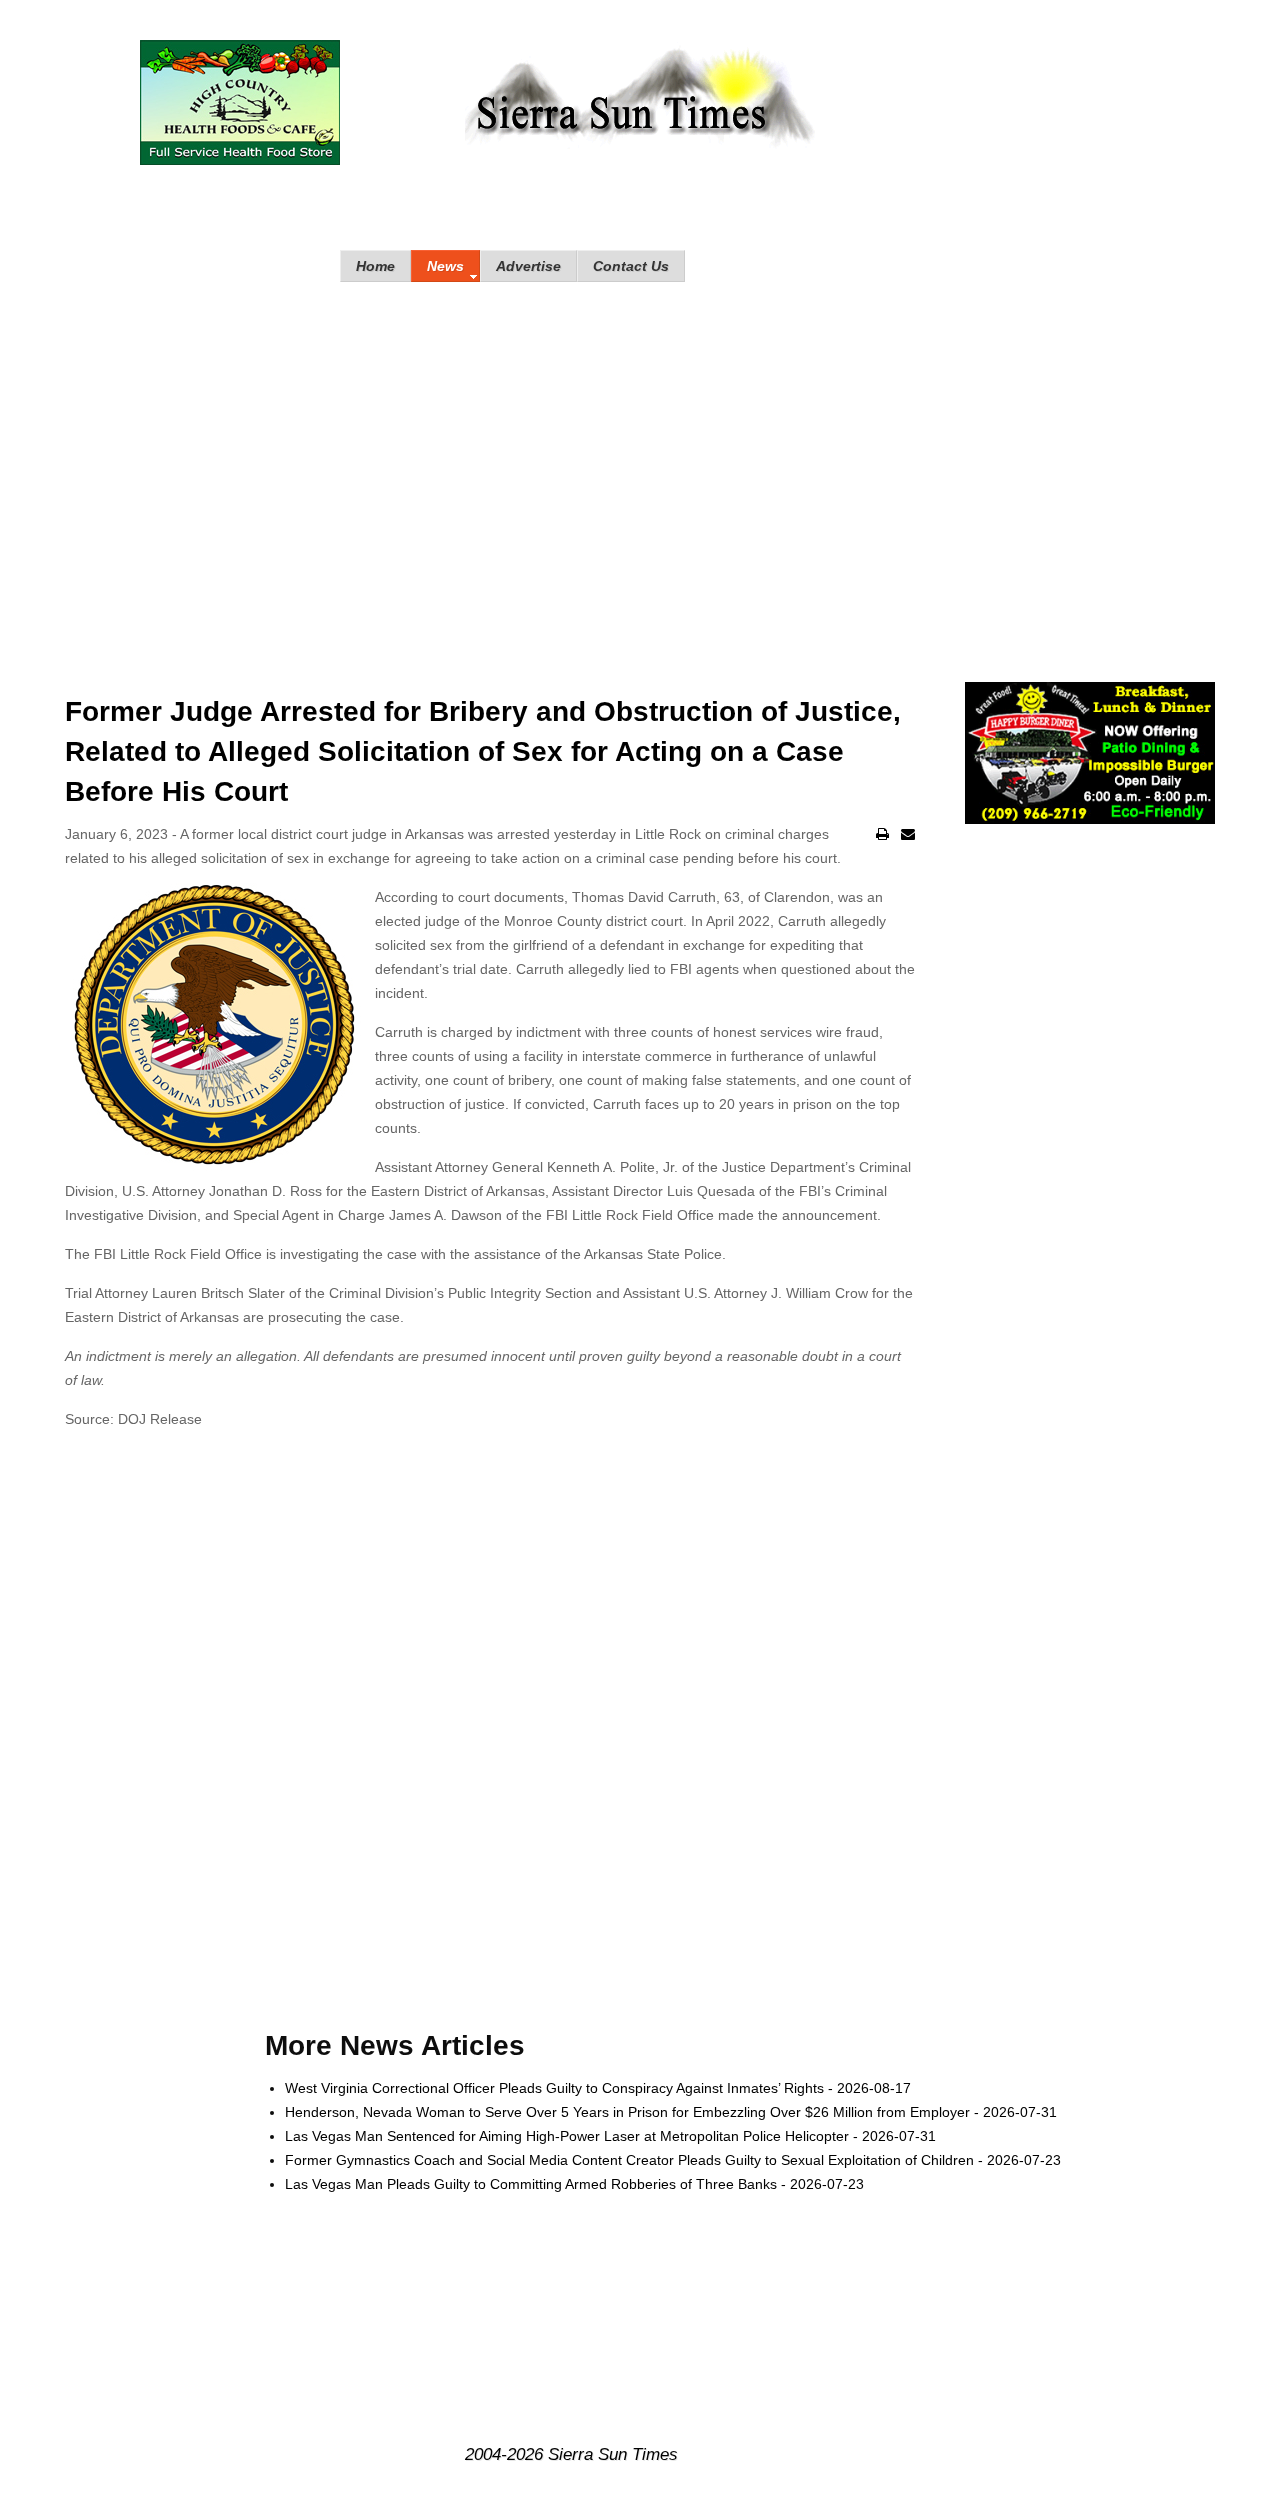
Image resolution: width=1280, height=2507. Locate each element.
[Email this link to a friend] (908, 834)
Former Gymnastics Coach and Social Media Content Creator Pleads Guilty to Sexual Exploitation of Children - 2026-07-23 (673, 2160)
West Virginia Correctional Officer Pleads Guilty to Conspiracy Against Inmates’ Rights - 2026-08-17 (598, 2088)
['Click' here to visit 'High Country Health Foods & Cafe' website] (240, 102)
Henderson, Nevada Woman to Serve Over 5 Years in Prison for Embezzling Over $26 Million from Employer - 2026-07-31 (671, 2112)
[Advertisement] (640, 462)
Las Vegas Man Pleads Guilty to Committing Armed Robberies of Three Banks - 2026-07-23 (574, 2184)
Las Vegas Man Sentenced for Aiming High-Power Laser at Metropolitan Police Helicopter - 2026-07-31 (610, 2136)
